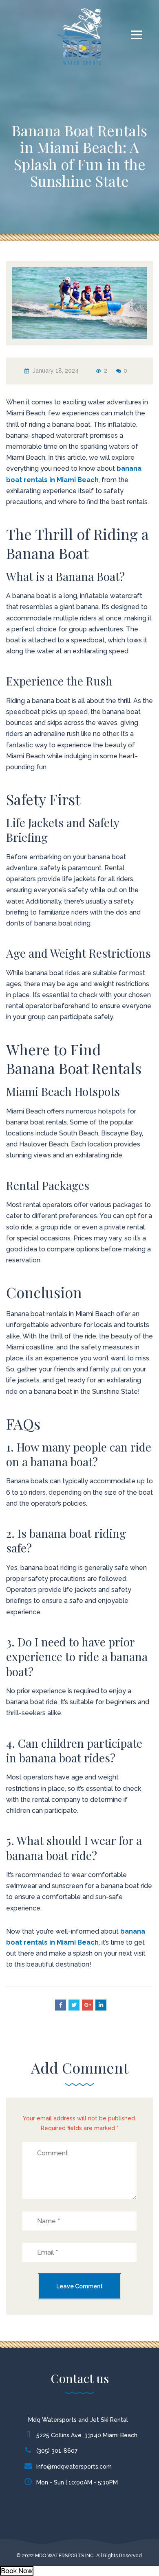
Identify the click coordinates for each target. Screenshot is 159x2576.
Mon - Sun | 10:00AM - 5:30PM (77, 2482)
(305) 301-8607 (57, 2451)
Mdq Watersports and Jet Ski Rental (78, 2420)
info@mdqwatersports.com (74, 2467)
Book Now (17, 2571)
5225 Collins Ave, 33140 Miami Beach (87, 2435)
